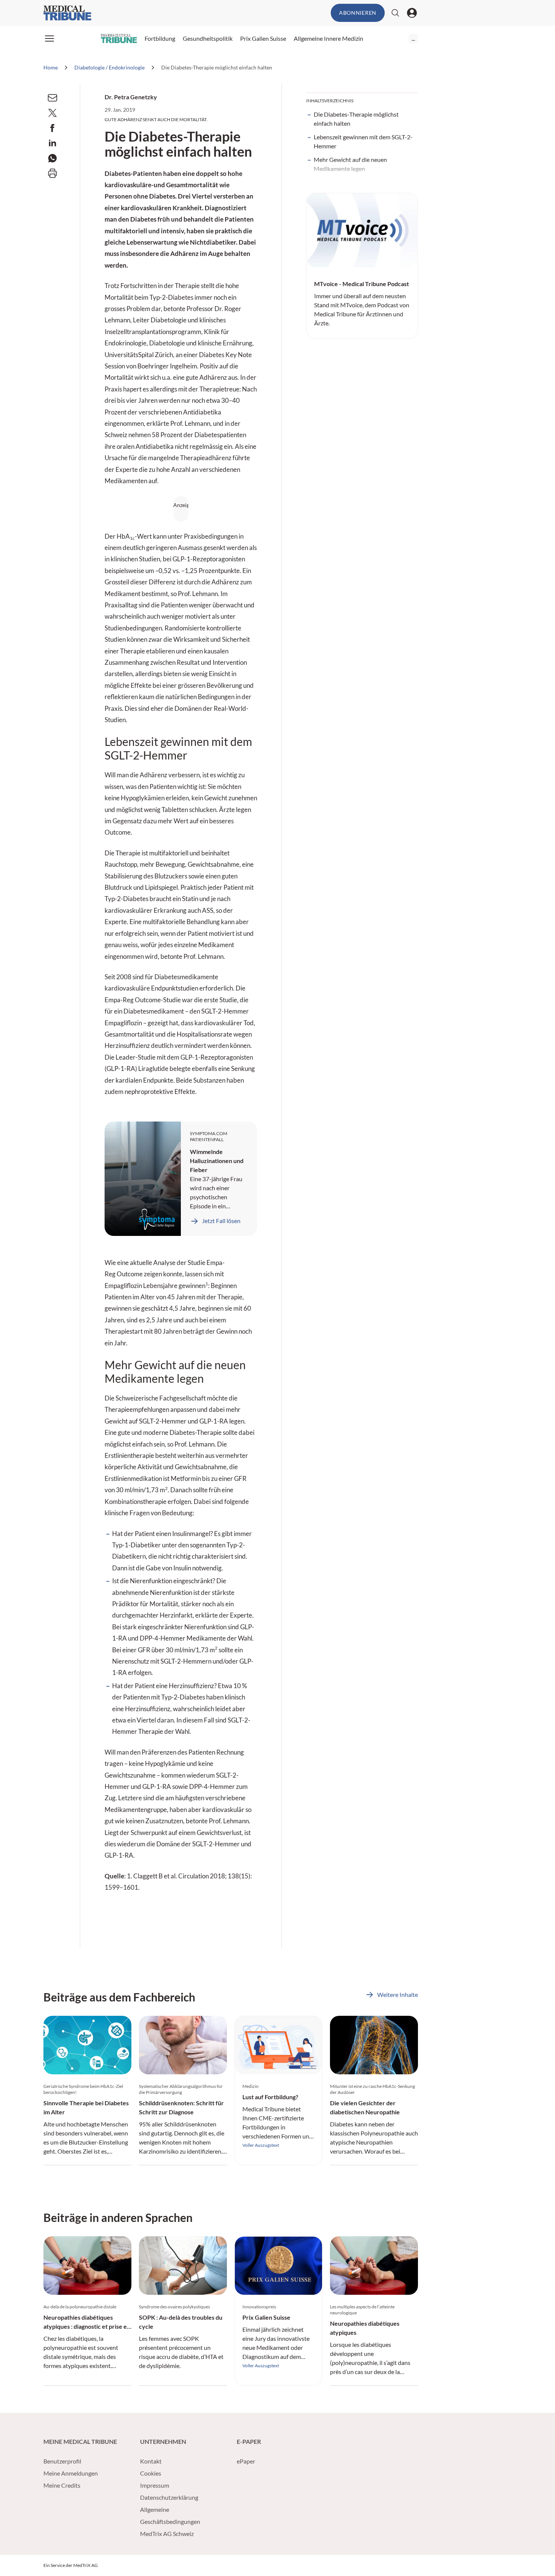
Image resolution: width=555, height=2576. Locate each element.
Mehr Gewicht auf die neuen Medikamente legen (350, 164)
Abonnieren (358, 13)
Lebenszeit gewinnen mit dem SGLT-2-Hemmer (363, 141)
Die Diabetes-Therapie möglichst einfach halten (356, 119)
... (413, 38)
